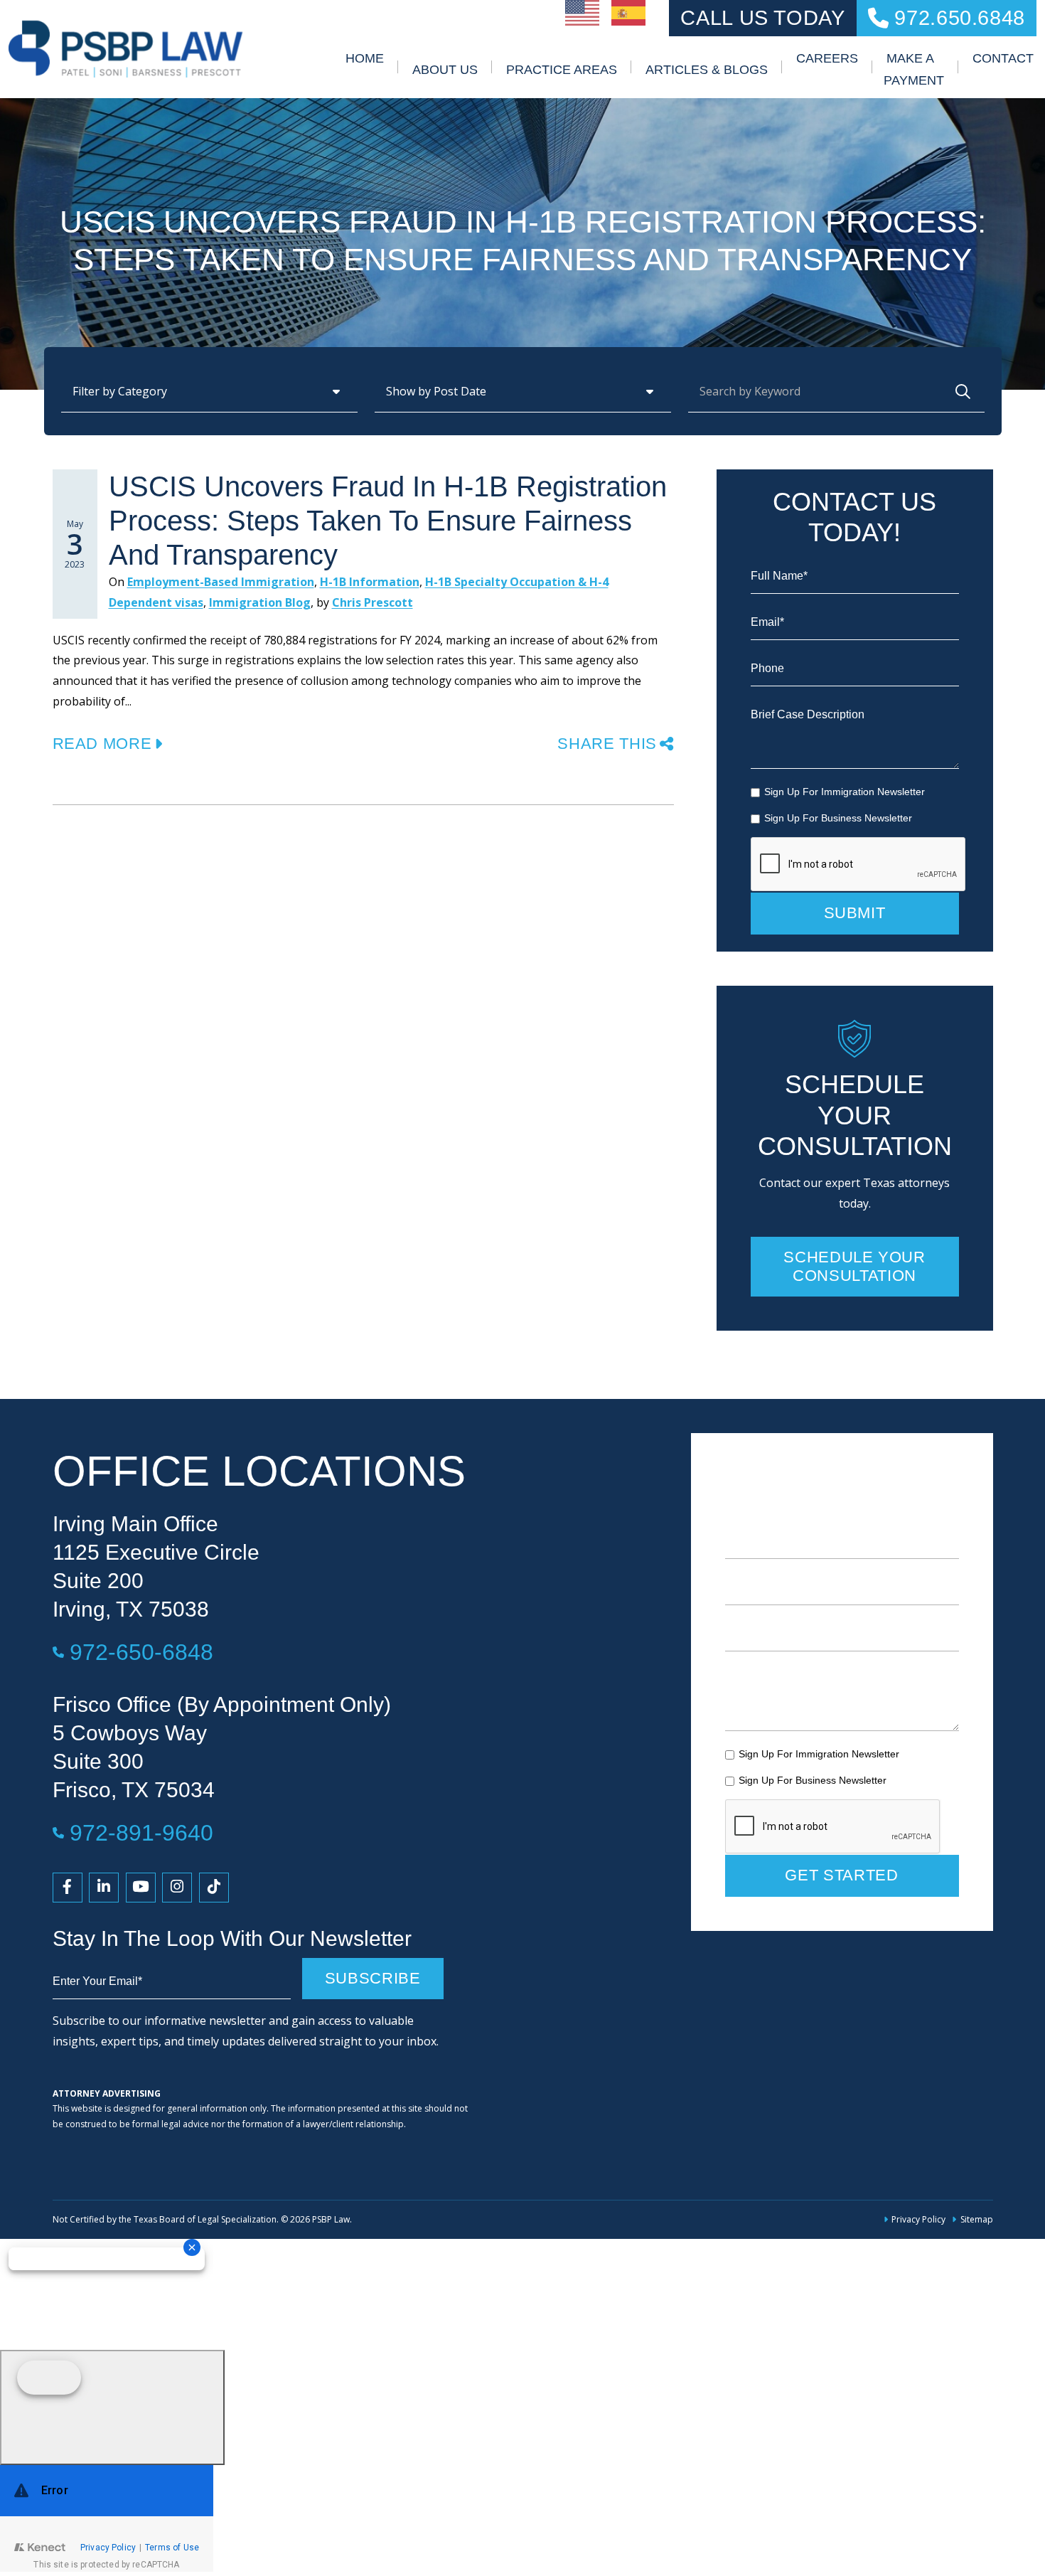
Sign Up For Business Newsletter (838, 818)
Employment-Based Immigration (221, 582)
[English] (583, 11)
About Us (445, 70)
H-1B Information (370, 582)
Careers (827, 58)
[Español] (629, 11)
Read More (102, 744)
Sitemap (976, 2219)
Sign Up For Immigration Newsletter (845, 792)
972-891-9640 (141, 1832)
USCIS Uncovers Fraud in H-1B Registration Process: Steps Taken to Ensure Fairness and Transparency (388, 521)
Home (365, 58)
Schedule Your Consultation (854, 1266)
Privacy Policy (918, 2219)
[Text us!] (112, 2407)
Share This (607, 744)
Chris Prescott (373, 602)
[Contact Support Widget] (107, 2518)
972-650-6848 (141, 1652)
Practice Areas (562, 70)
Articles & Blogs (707, 70)
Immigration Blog (260, 602)
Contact (1003, 58)
